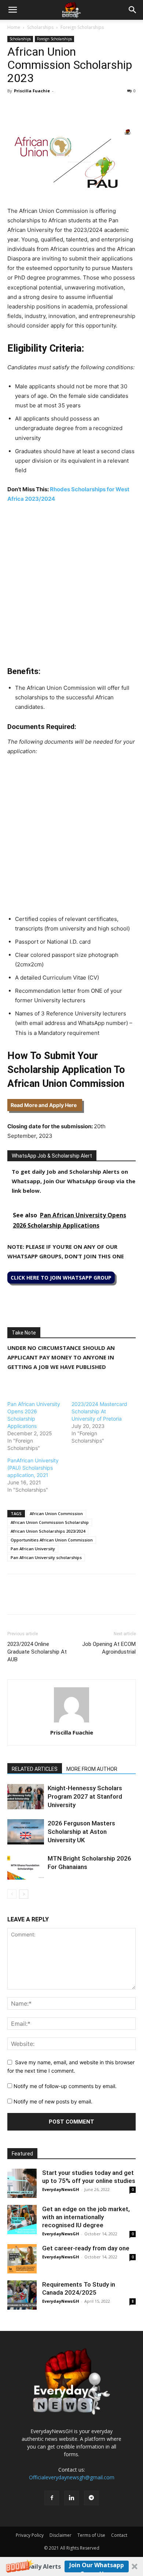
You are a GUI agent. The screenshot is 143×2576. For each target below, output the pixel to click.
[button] (71, 2566)
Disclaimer (60, 2535)
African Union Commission (56, 1513)
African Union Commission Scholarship (50, 1522)
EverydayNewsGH (61, 2189)
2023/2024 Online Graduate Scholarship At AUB (37, 1652)
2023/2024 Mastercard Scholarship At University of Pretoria (99, 1411)
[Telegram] (82, 107)
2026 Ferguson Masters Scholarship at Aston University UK (81, 1832)
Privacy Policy (30, 2535)
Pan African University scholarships (46, 1557)
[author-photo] (71, 1722)
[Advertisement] (71, 585)
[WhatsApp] (48, 107)
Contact (119, 2535)
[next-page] (24, 1894)
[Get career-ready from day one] (22, 2259)
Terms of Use (91, 2535)
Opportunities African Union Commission (52, 1540)
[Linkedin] (65, 107)
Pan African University (33, 1549)
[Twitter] (32, 107)
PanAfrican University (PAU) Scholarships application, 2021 (33, 1468)
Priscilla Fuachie (32, 91)
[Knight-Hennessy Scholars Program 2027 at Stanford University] (26, 1797)
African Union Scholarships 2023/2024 (48, 1531)
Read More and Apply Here (45, 1105)
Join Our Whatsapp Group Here (97, 2567)
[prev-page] (12, 1894)
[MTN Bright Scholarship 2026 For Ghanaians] (26, 1867)
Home (14, 27)
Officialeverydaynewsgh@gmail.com (72, 2477)
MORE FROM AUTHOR (92, 1769)
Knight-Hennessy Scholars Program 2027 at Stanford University (85, 1796)
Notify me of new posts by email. (53, 2101)
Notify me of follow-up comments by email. (65, 2086)
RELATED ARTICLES (35, 1769)
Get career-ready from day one (86, 2248)
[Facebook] (15, 107)
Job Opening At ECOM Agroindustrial (109, 1648)
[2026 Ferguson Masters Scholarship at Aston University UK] (26, 1832)
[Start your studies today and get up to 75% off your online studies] (22, 2183)
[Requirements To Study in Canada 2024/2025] (22, 2295)
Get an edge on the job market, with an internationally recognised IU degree (86, 2217)
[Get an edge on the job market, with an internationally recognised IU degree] (22, 2220)
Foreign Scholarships (82, 27)
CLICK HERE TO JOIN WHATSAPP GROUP (61, 1278)
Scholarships (40, 27)
